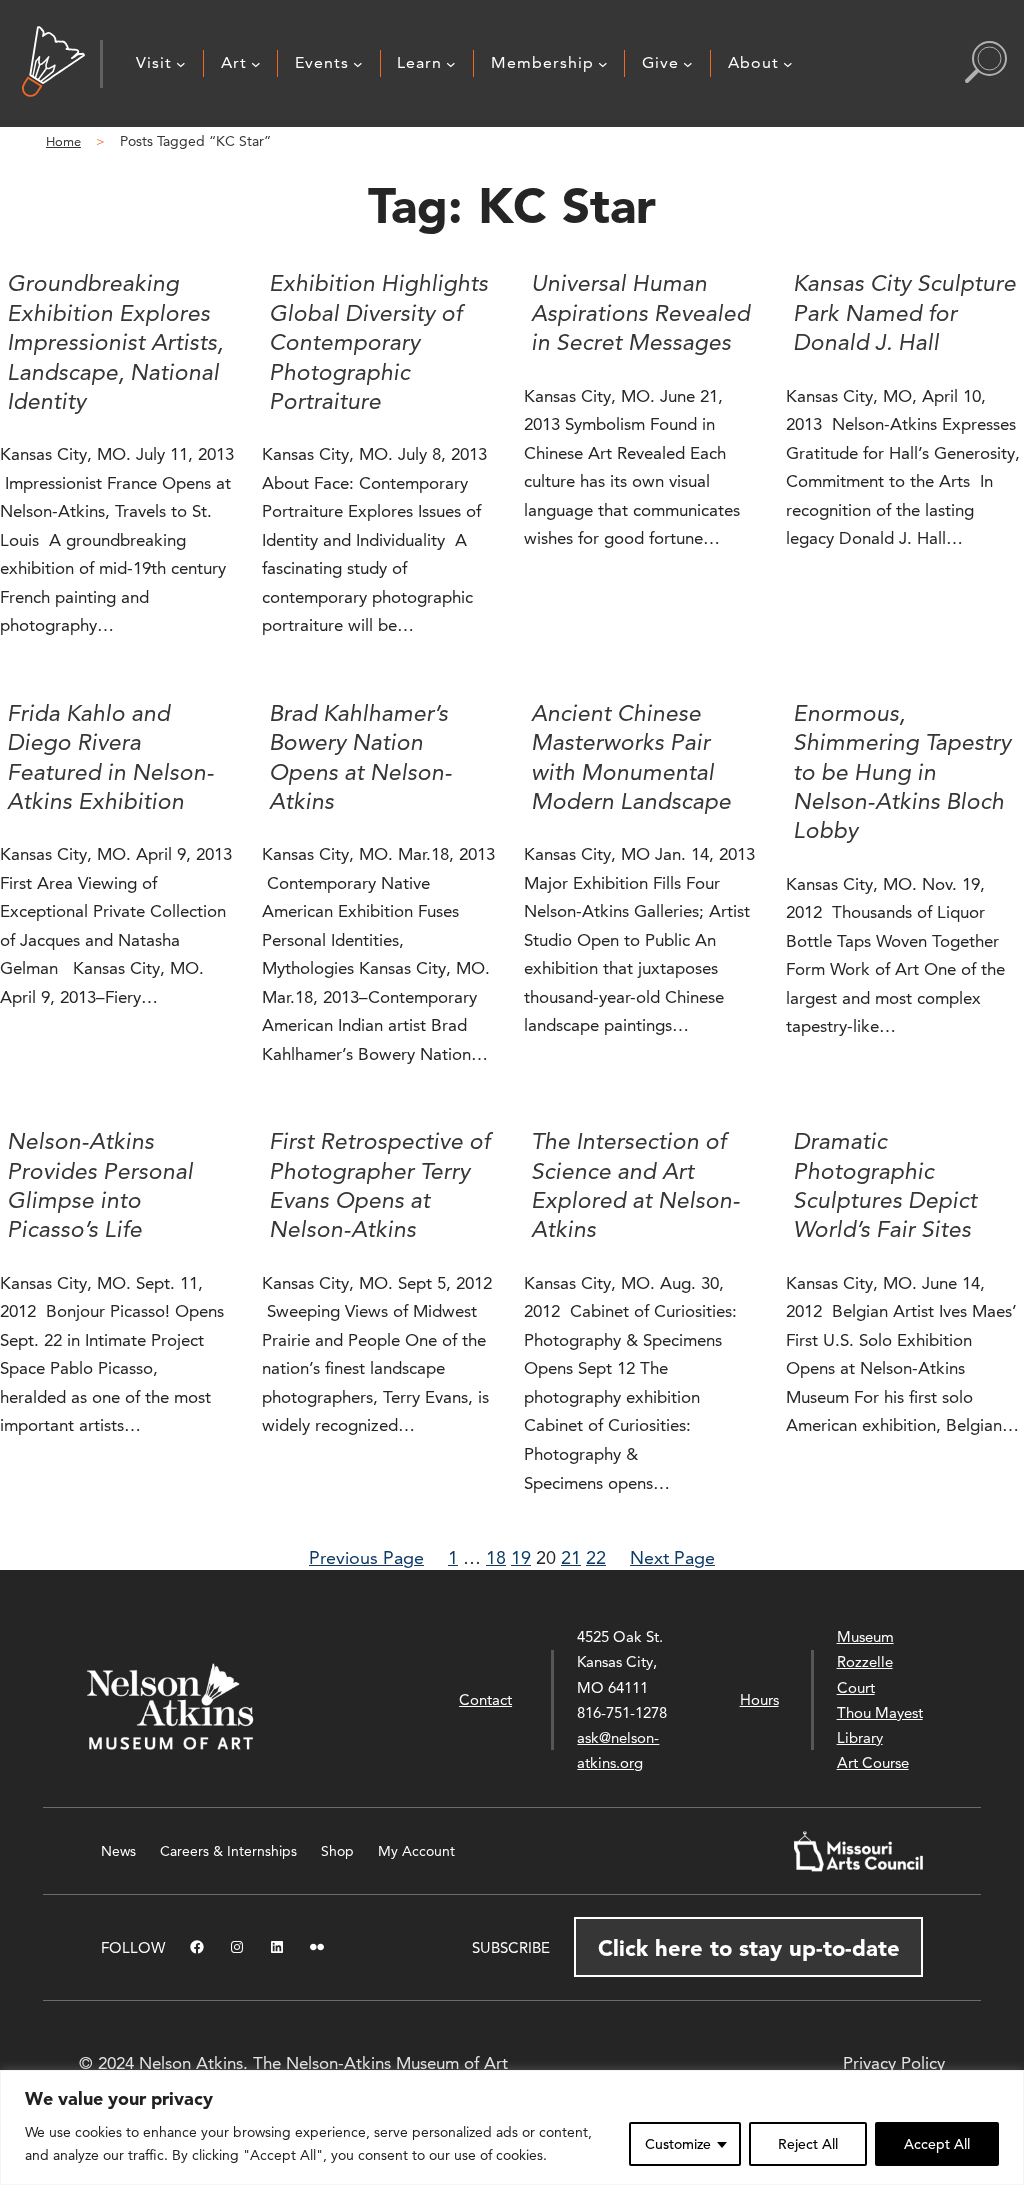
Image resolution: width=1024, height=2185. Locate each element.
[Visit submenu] (181, 64)
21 (571, 1557)
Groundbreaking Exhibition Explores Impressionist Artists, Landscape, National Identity (115, 342)
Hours (759, 1699)
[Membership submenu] (603, 64)
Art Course (873, 1762)
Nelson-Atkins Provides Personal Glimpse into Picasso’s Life (100, 1185)
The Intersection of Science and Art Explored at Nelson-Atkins (635, 1185)
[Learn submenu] (451, 64)
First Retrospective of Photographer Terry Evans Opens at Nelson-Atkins (379, 1185)
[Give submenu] (688, 64)
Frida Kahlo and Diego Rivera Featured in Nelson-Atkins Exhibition (110, 757)
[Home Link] (53, 63)
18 (496, 1557)
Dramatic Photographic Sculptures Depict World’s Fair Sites (885, 1185)
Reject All (808, 2144)
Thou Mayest (880, 1712)
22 (596, 1557)
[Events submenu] (358, 64)
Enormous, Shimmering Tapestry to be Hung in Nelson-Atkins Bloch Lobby (902, 772)
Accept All (937, 2144)
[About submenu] (788, 64)
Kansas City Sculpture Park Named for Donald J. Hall (904, 312)
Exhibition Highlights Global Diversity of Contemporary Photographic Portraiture (378, 342)
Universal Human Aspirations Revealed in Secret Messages (640, 312)
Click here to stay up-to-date (749, 1948)
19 (521, 1557)
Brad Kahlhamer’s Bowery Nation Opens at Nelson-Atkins (360, 757)
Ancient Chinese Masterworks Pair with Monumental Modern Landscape (631, 757)
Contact (485, 1699)
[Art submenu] (256, 64)
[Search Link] (986, 64)
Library (860, 1737)
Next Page (672, 1557)
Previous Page (366, 1557)
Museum (865, 1636)
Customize (678, 2144)
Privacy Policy (894, 2063)
